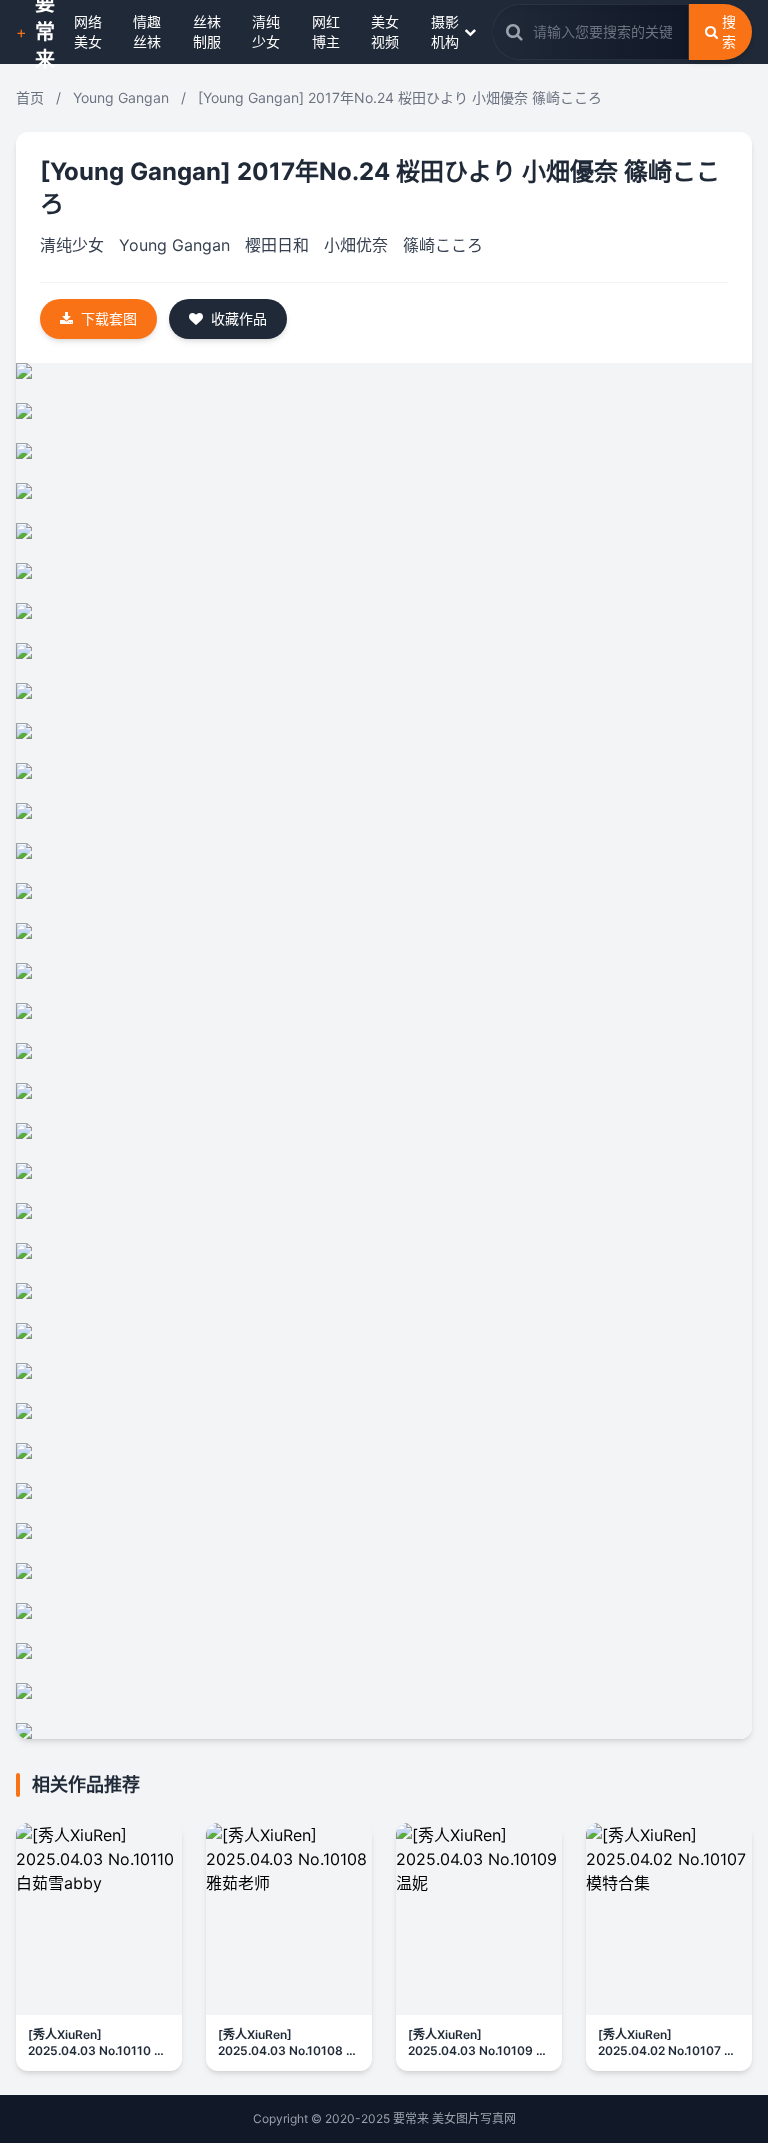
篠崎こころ (443, 245)
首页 (30, 97)
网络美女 (88, 31)
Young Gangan (121, 97)
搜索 (729, 31)
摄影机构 (445, 31)
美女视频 (385, 31)
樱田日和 (277, 245)
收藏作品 (239, 318)
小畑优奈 (356, 245)
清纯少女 (266, 31)
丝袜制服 (207, 31)
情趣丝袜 (147, 31)
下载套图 (109, 318)
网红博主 (326, 31)
